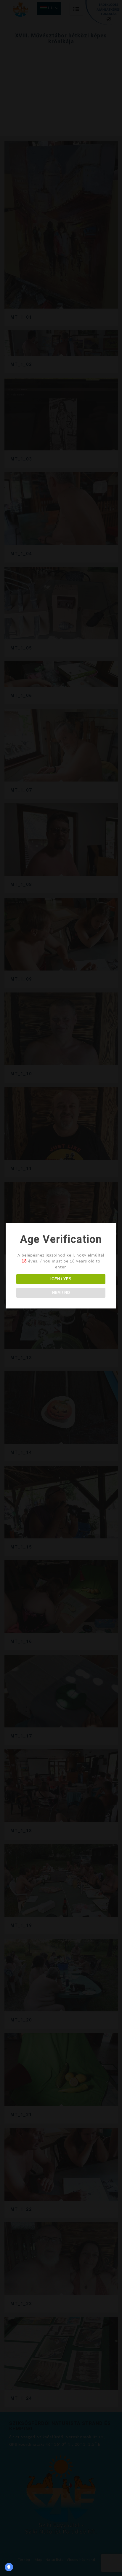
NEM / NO (61, 1293)
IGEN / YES (61, 1279)
